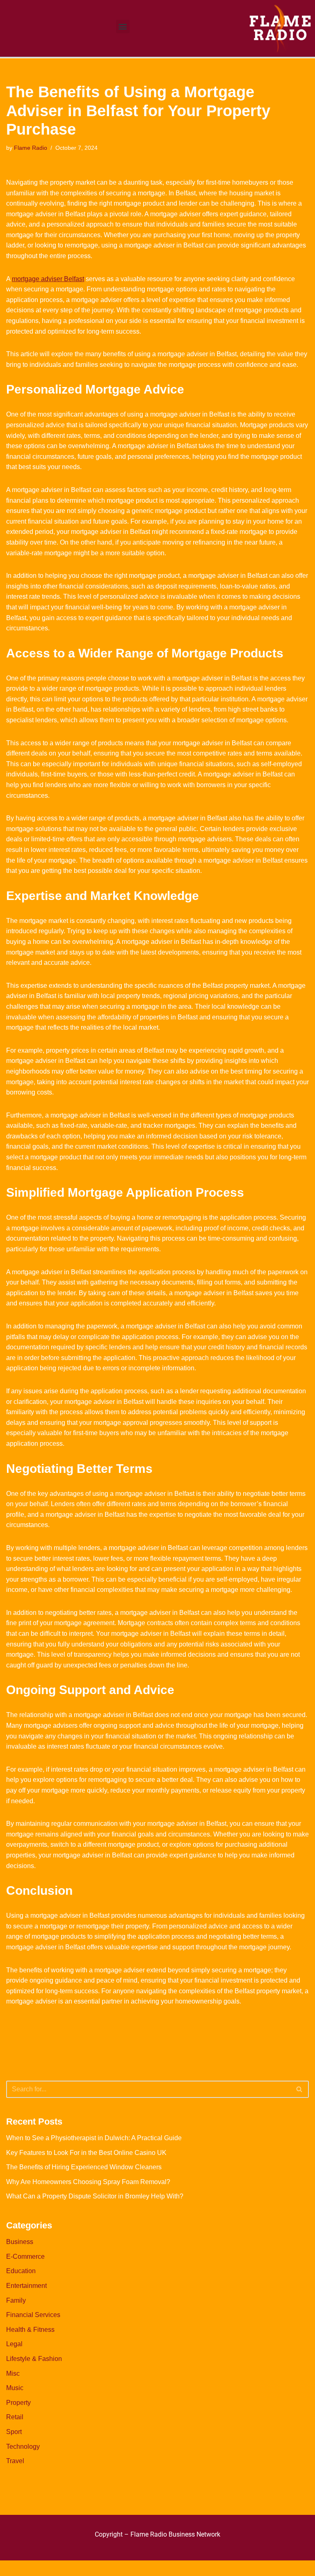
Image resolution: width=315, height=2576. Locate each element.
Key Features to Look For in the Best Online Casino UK (86, 2153)
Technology (23, 2447)
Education (21, 2271)
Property (18, 2403)
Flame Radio (31, 148)
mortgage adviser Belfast (48, 279)
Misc (13, 2373)
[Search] (300, 2089)
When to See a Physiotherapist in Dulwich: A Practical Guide (94, 2138)
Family (16, 2300)
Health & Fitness (30, 2330)
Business (20, 2242)
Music (15, 2388)
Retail (15, 2417)
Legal (14, 2344)
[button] (123, 26)
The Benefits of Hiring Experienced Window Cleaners (84, 2167)
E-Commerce (25, 2257)
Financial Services (33, 2315)
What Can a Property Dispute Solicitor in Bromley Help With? (95, 2196)
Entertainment (26, 2286)
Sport (14, 2432)
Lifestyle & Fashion (34, 2359)
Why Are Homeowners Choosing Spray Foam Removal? (88, 2182)
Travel (15, 2461)
